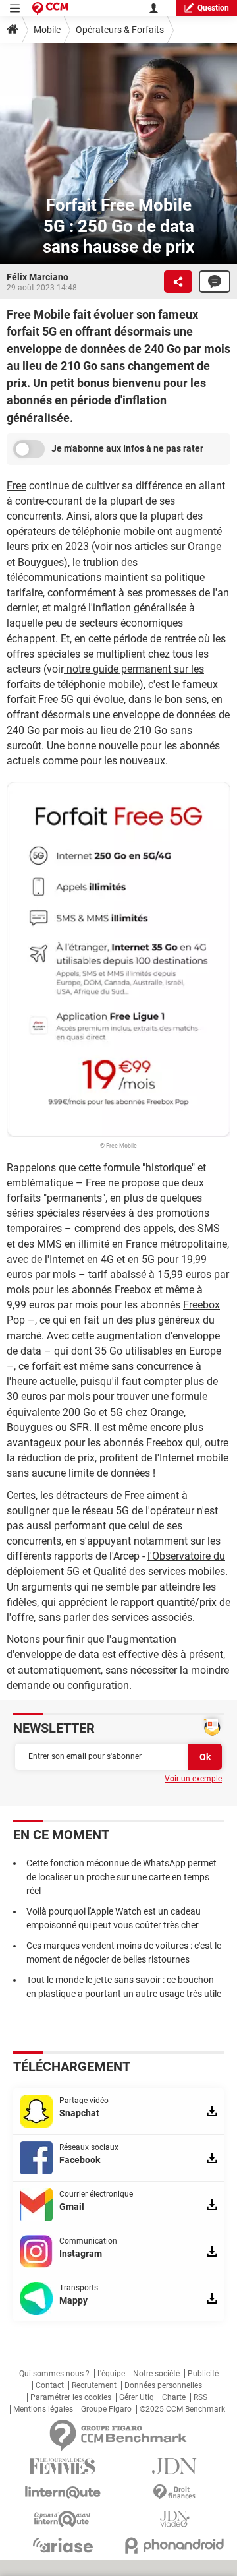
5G (148, 1259)
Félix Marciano (38, 277)
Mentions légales (43, 2409)
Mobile (47, 30)
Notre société (156, 2374)
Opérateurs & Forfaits (120, 30)
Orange (204, 546)
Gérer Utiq (137, 2397)
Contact (50, 2385)
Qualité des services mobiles (159, 1571)
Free (16, 486)
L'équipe (111, 2374)
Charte (174, 2397)
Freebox (201, 1305)
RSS (200, 2397)
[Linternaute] (63, 2493)
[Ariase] (63, 2545)
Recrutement (94, 2385)
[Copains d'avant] (63, 2519)
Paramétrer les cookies (71, 2397)
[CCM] (50, 8)
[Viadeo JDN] (174, 2519)
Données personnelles (163, 2385)
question (213, 8)
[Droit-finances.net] (174, 2493)
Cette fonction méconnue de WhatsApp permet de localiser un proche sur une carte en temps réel (121, 1877)
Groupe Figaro (106, 2409)
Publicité (203, 2374)
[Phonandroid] (174, 2545)
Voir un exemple (193, 1779)
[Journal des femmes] (63, 2466)
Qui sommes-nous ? (54, 2374)
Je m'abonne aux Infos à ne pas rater (127, 448)
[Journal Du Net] (174, 2466)
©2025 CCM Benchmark (182, 2409)
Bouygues (41, 562)
